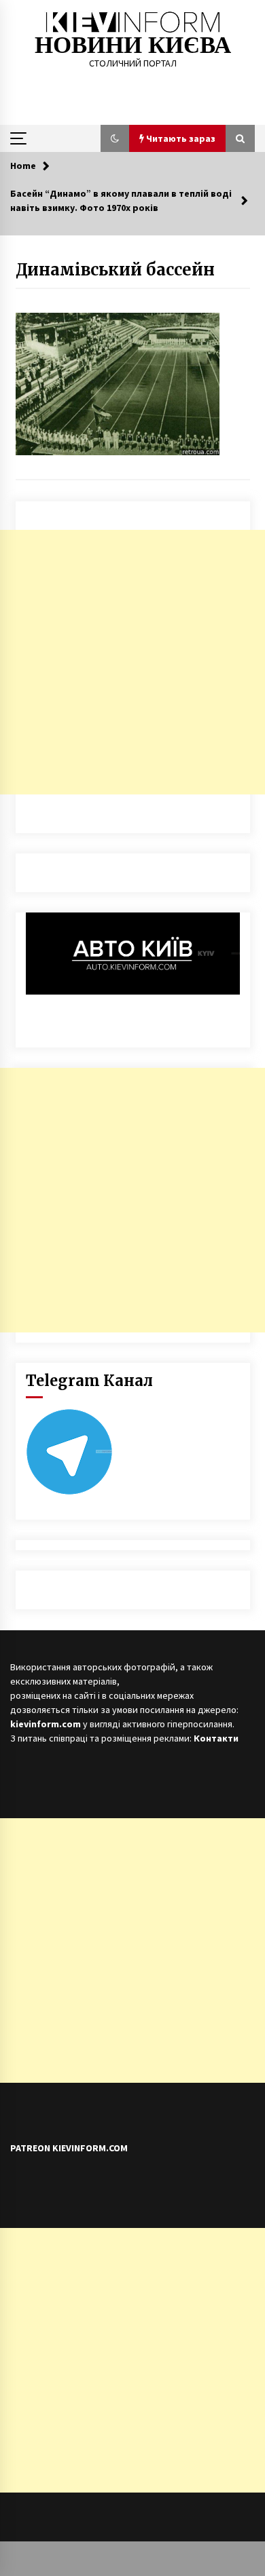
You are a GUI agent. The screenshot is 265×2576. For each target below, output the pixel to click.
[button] (115, 138)
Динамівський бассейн (115, 270)
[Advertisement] (132, 662)
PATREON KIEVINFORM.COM (69, 2148)
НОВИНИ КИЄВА (133, 45)
